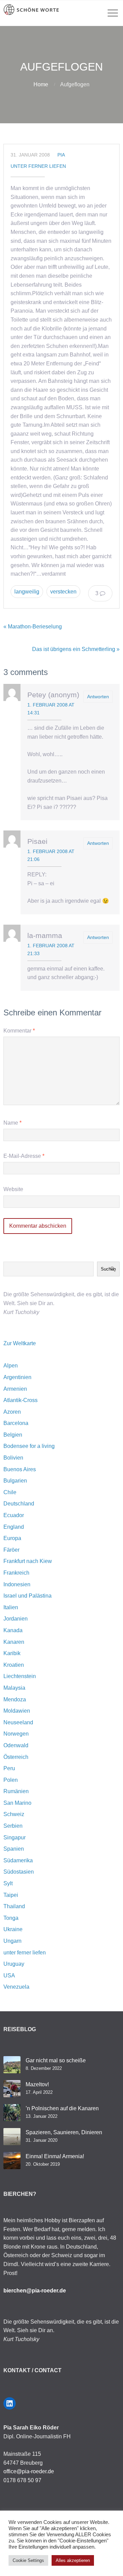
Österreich (16, 1757)
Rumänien (16, 1791)
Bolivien (13, 1458)
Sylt (8, 1883)
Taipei (11, 1895)
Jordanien (16, 1619)
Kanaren (14, 1642)
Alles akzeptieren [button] (73, 2560)
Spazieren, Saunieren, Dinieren (64, 2132)
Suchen (108, 1269)
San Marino (17, 1803)
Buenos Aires (20, 1469)
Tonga (11, 1918)
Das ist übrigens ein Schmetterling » (76, 649)
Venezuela (16, 1987)
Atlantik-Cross (20, 1400)
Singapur (15, 1837)
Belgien (13, 1435)
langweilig (27, 592)
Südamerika (18, 1860)
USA (9, 1975)
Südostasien (19, 1872)
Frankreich (16, 1573)
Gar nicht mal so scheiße (56, 2060)
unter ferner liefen (38, 166)
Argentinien (17, 1377)
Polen (11, 1780)
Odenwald (16, 1745)
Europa (12, 1538)
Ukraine (13, 1929)
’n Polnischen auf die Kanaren (62, 2108)
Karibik (12, 1653)
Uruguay (14, 1964)
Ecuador (14, 1515)
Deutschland (19, 1504)
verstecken (63, 592)
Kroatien (14, 1665)
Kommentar (19, 1031)
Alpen (11, 1366)
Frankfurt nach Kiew (28, 1561)
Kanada (13, 1630)
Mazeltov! (37, 2084)
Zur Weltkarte (20, 1343)
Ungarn (12, 1941)
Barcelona (16, 1423)
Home (41, 84)
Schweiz (14, 1814)
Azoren (12, 1412)
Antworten (98, 697)
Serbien (13, 1826)
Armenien (15, 1389)
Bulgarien (15, 1481)
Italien (11, 1607)
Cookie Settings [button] (28, 2560)
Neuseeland (18, 1722)
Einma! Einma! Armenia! (55, 2156)
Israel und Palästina (28, 1596)
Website (13, 1189)
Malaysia (14, 1688)
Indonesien (17, 1584)
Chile (10, 1492)
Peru (9, 1768)
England (14, 1527)
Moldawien (17, 1711)
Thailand (14, 1906)
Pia (61, 155)
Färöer (11, 1550)
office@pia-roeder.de (29, 2471)
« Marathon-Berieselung (33, 627)
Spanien (14, 1849)
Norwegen (16, 1734)
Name (12, 1123)
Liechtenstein (20, 1676)
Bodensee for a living (29, 1446)
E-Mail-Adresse (24, 1156)
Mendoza (15, 1699)
